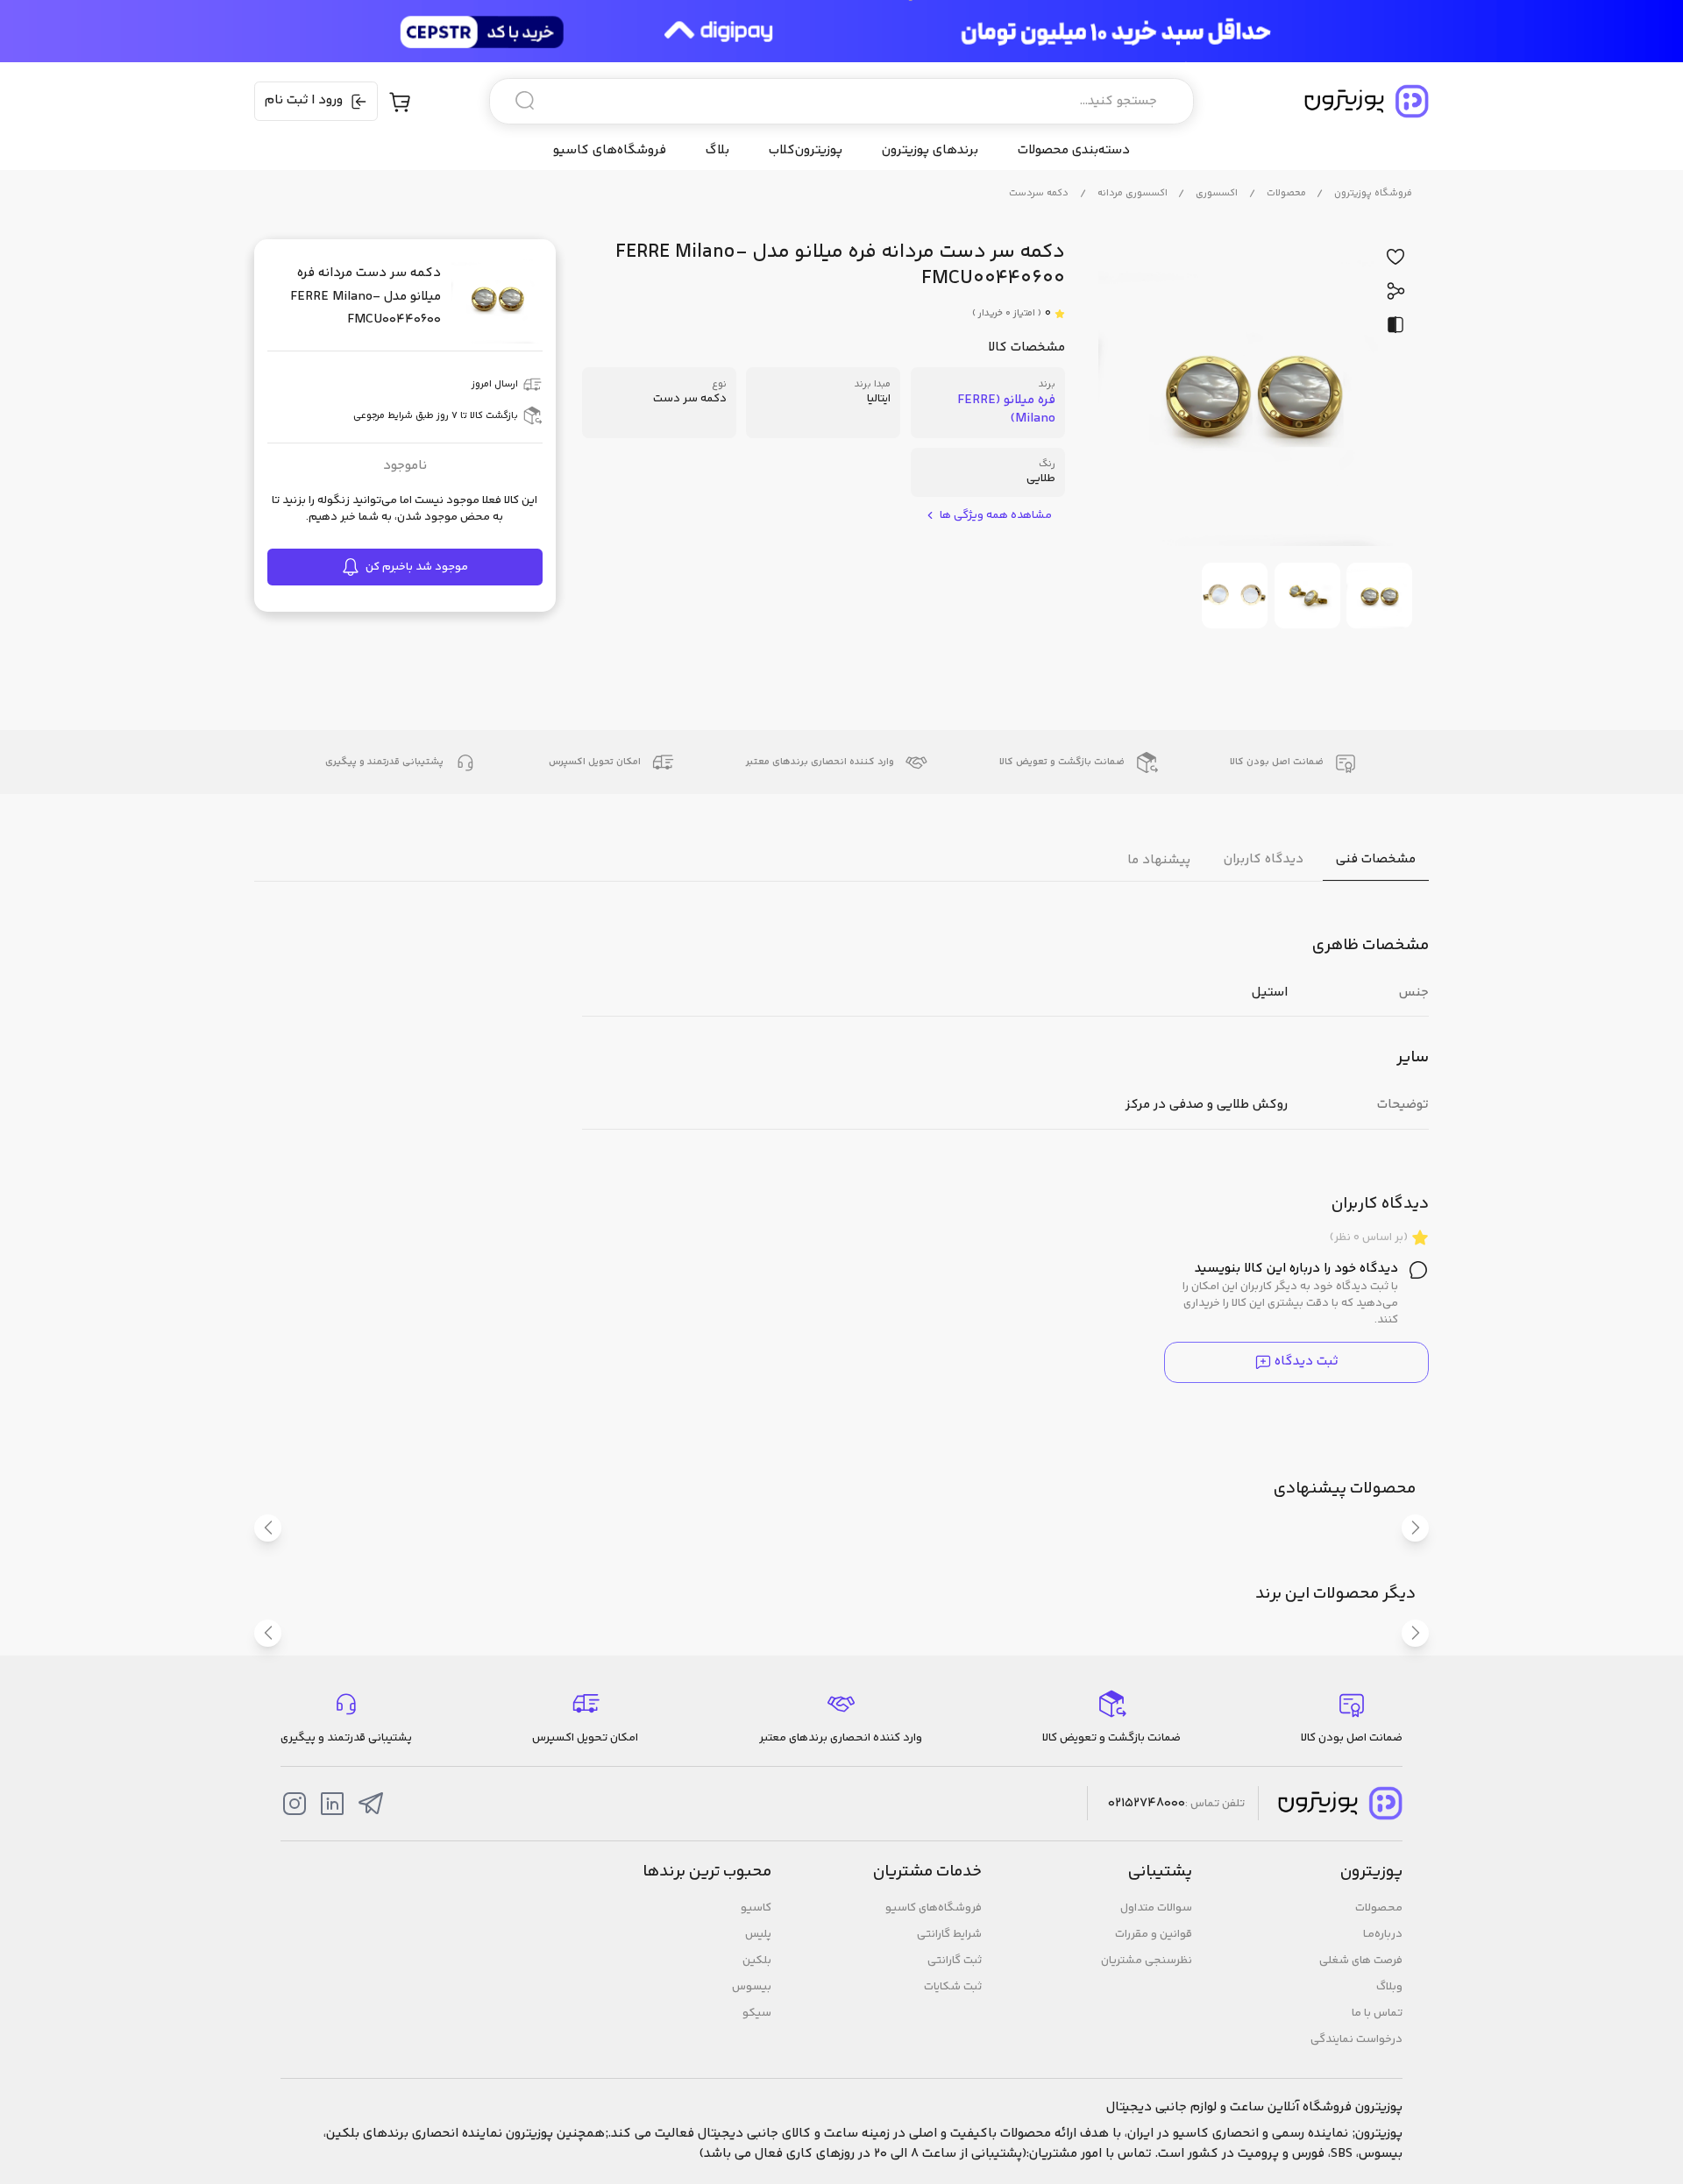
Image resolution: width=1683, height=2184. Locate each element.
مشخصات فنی (1376, 859)
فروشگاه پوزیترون (1373, 193)
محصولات (1286, 193)
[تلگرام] (371, 1804)
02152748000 (1147, 1804)
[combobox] (841, 101)
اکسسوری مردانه (1133, 193)
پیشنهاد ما (1159, 859)
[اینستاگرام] (295, 1804)
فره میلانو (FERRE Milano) (1006, 409)
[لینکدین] (332, 1804)
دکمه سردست (1039, 193)
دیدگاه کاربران (1264, 859)
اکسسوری (1217, 193)
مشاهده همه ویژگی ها (996, 516)
